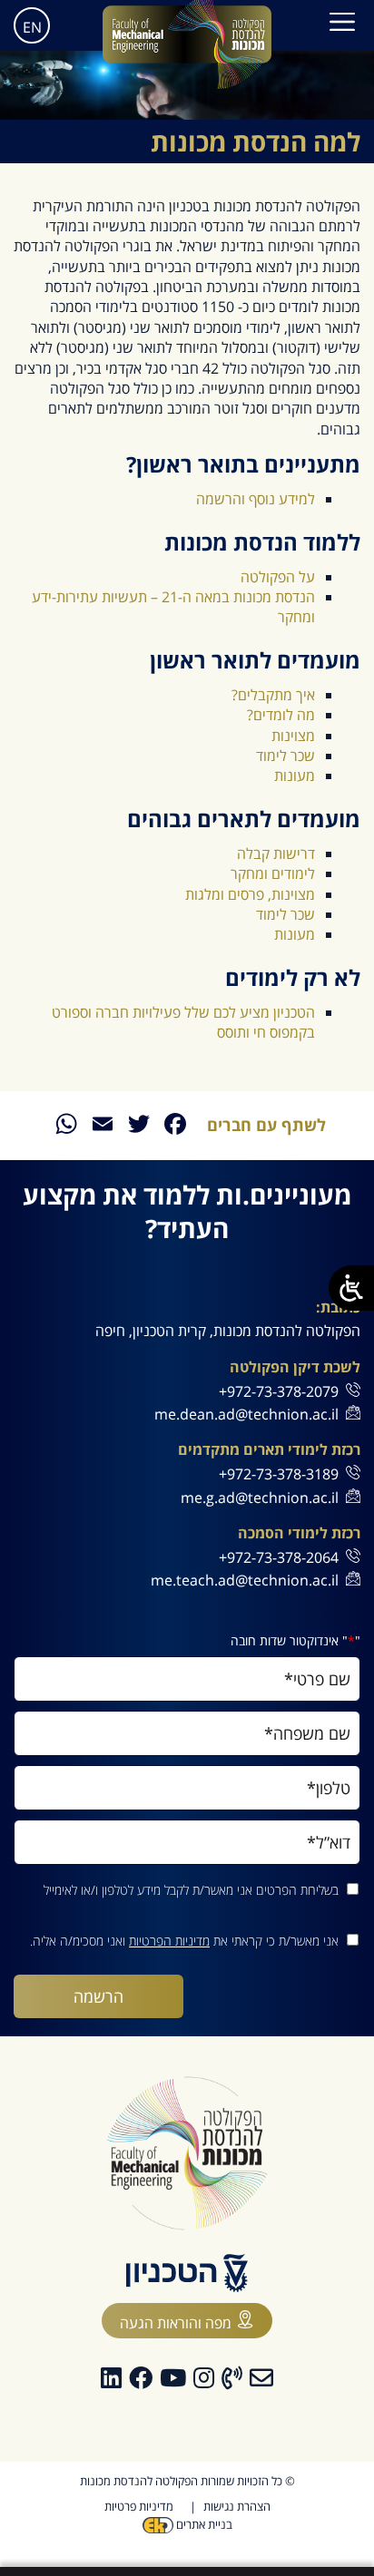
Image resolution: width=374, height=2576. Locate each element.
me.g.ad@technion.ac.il (260, 1498)
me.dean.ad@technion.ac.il (246, 1414)
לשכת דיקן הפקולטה (295, 1367)
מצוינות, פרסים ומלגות (250, 894)
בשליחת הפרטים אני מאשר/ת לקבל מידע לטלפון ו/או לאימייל (191, 1890)
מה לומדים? (281, 715)
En (32, 27)
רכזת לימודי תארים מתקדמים (269, 1450)
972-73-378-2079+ (279, 1391)
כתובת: (338, 1308)
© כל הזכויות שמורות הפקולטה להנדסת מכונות (187, 2481)
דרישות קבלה (276, 854)
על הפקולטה (278, 577)
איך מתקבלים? (273, 695)
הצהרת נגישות (237, 2506)
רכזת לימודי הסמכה (299, 1533)
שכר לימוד (285, 756)
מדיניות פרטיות (139, 2506)
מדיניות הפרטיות (169, 1941)
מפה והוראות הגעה (176, 2323)
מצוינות (293, 736)
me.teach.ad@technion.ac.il (245, 1580)
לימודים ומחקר (273, 873)
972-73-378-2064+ (279, 1557)
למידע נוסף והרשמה (256, 499)
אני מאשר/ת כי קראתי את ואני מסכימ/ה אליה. (184, 1941)
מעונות (295, 776)
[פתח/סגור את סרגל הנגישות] (351, 1288)
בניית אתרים (203, 2524)
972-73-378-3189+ (279, 1474)
